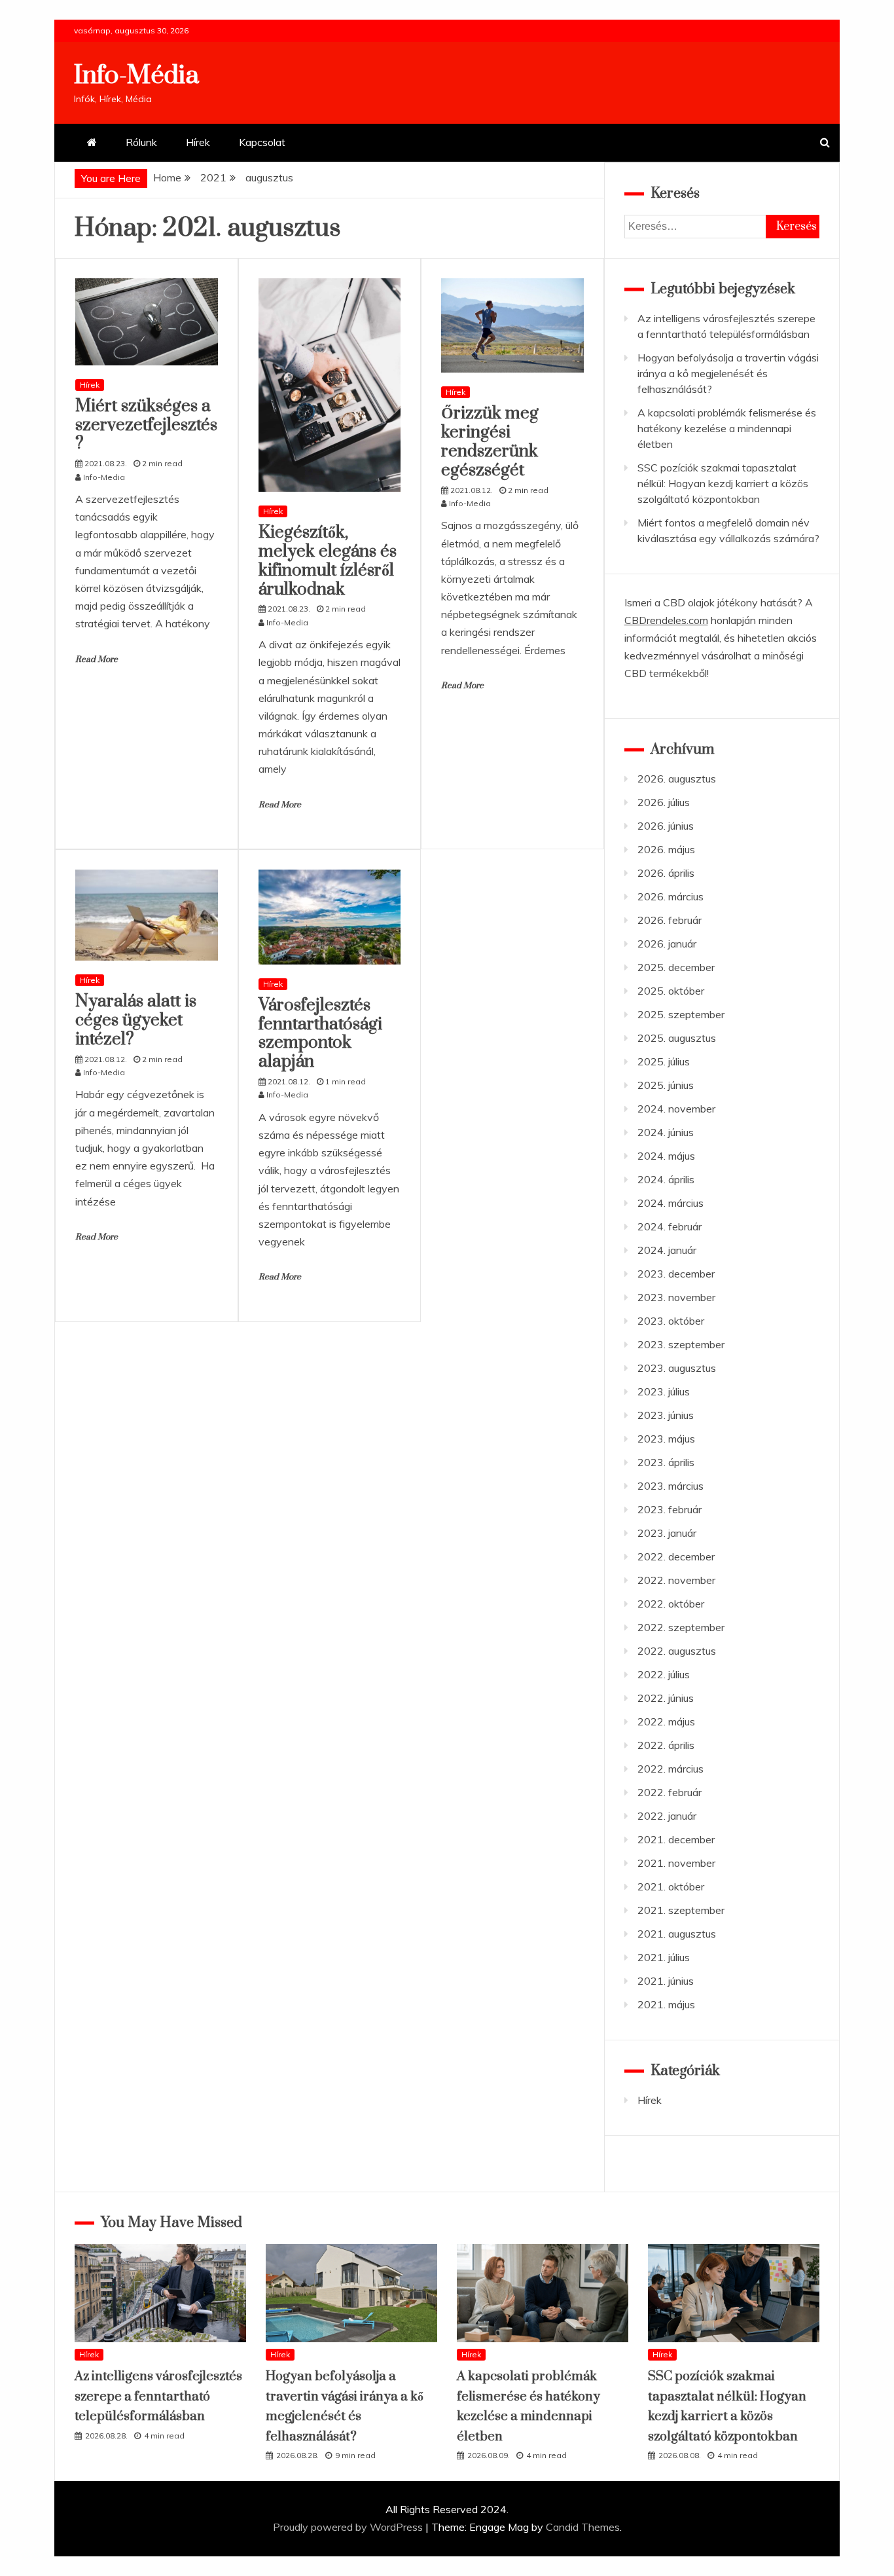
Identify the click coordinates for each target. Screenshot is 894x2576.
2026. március (670, 896)
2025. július (664, 1061)
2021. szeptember (681, 1910)
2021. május (666, 2004)
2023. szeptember (681, 1344)
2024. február (670, 1226)
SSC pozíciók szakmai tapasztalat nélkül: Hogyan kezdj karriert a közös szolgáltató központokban (723, 483)
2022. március (670, 1769)
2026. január (667, 944)
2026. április (666, 873)
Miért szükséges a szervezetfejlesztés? (146, 425)
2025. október (671, 991)
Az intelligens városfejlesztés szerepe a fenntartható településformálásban (158, 2397)
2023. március (670, 1486)
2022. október (671, 1604)
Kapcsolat (262, 142)
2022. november (676, 1580)
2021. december (676, 1839)
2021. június (666, 1981)
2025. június (666, 1085)
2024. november (676, 1109)
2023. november (676, 1297)
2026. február (670, 920)
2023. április (666, 1462)
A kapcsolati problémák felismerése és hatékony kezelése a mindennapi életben (727, 428)
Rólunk (141, 142)
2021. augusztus (677, 1934)
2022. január (667, 1816)
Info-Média (136, 76)
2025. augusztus (677, 1038)
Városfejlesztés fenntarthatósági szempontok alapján (320, 1034)
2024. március (670, 1203)
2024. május (666, 1156)
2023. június (666, 1415)
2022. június (666, 1698)
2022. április (666, 1745)
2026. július (664, 802)
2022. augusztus (677, 1651)
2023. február (670, 1509)
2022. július (664, 1674)
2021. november (676, 1863)
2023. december (676, 1274)
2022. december (676, 1556)
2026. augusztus (677, 779)
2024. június (666, 1132)
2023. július (664, 1391)
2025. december (676, 967)
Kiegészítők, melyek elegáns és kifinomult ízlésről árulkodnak (328, 561)
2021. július (664, 1957)
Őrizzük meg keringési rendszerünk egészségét (490, 442)
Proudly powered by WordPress (349, 2527)
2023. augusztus (677, 1368)
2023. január (667, 1533)
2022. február (670, 1792)
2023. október (671, 1321)
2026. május (666, 849)
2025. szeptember (681, 1014)
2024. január (667, 1250)
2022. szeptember (681, 1627)
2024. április (666, 1179)
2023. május (666, 1439)
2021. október (671, 1886)
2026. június (666, 826)
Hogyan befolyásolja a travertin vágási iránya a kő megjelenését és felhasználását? (728, 373)
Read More (97, 659)
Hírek (198, 142)
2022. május (666, 1721)
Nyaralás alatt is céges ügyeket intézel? (136, 1021)
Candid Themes (583, 2527)
